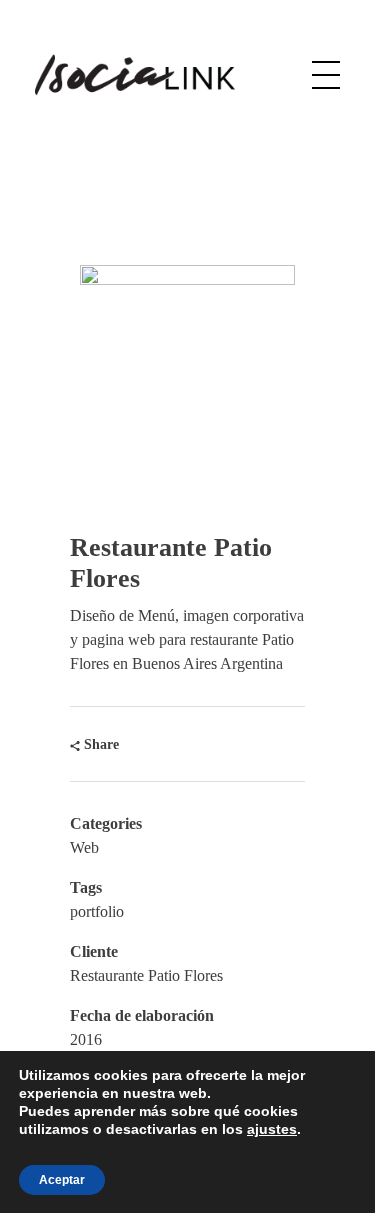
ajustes (272, 1129)
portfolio (97, 911)
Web (84, 847)
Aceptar (62, 1180)
